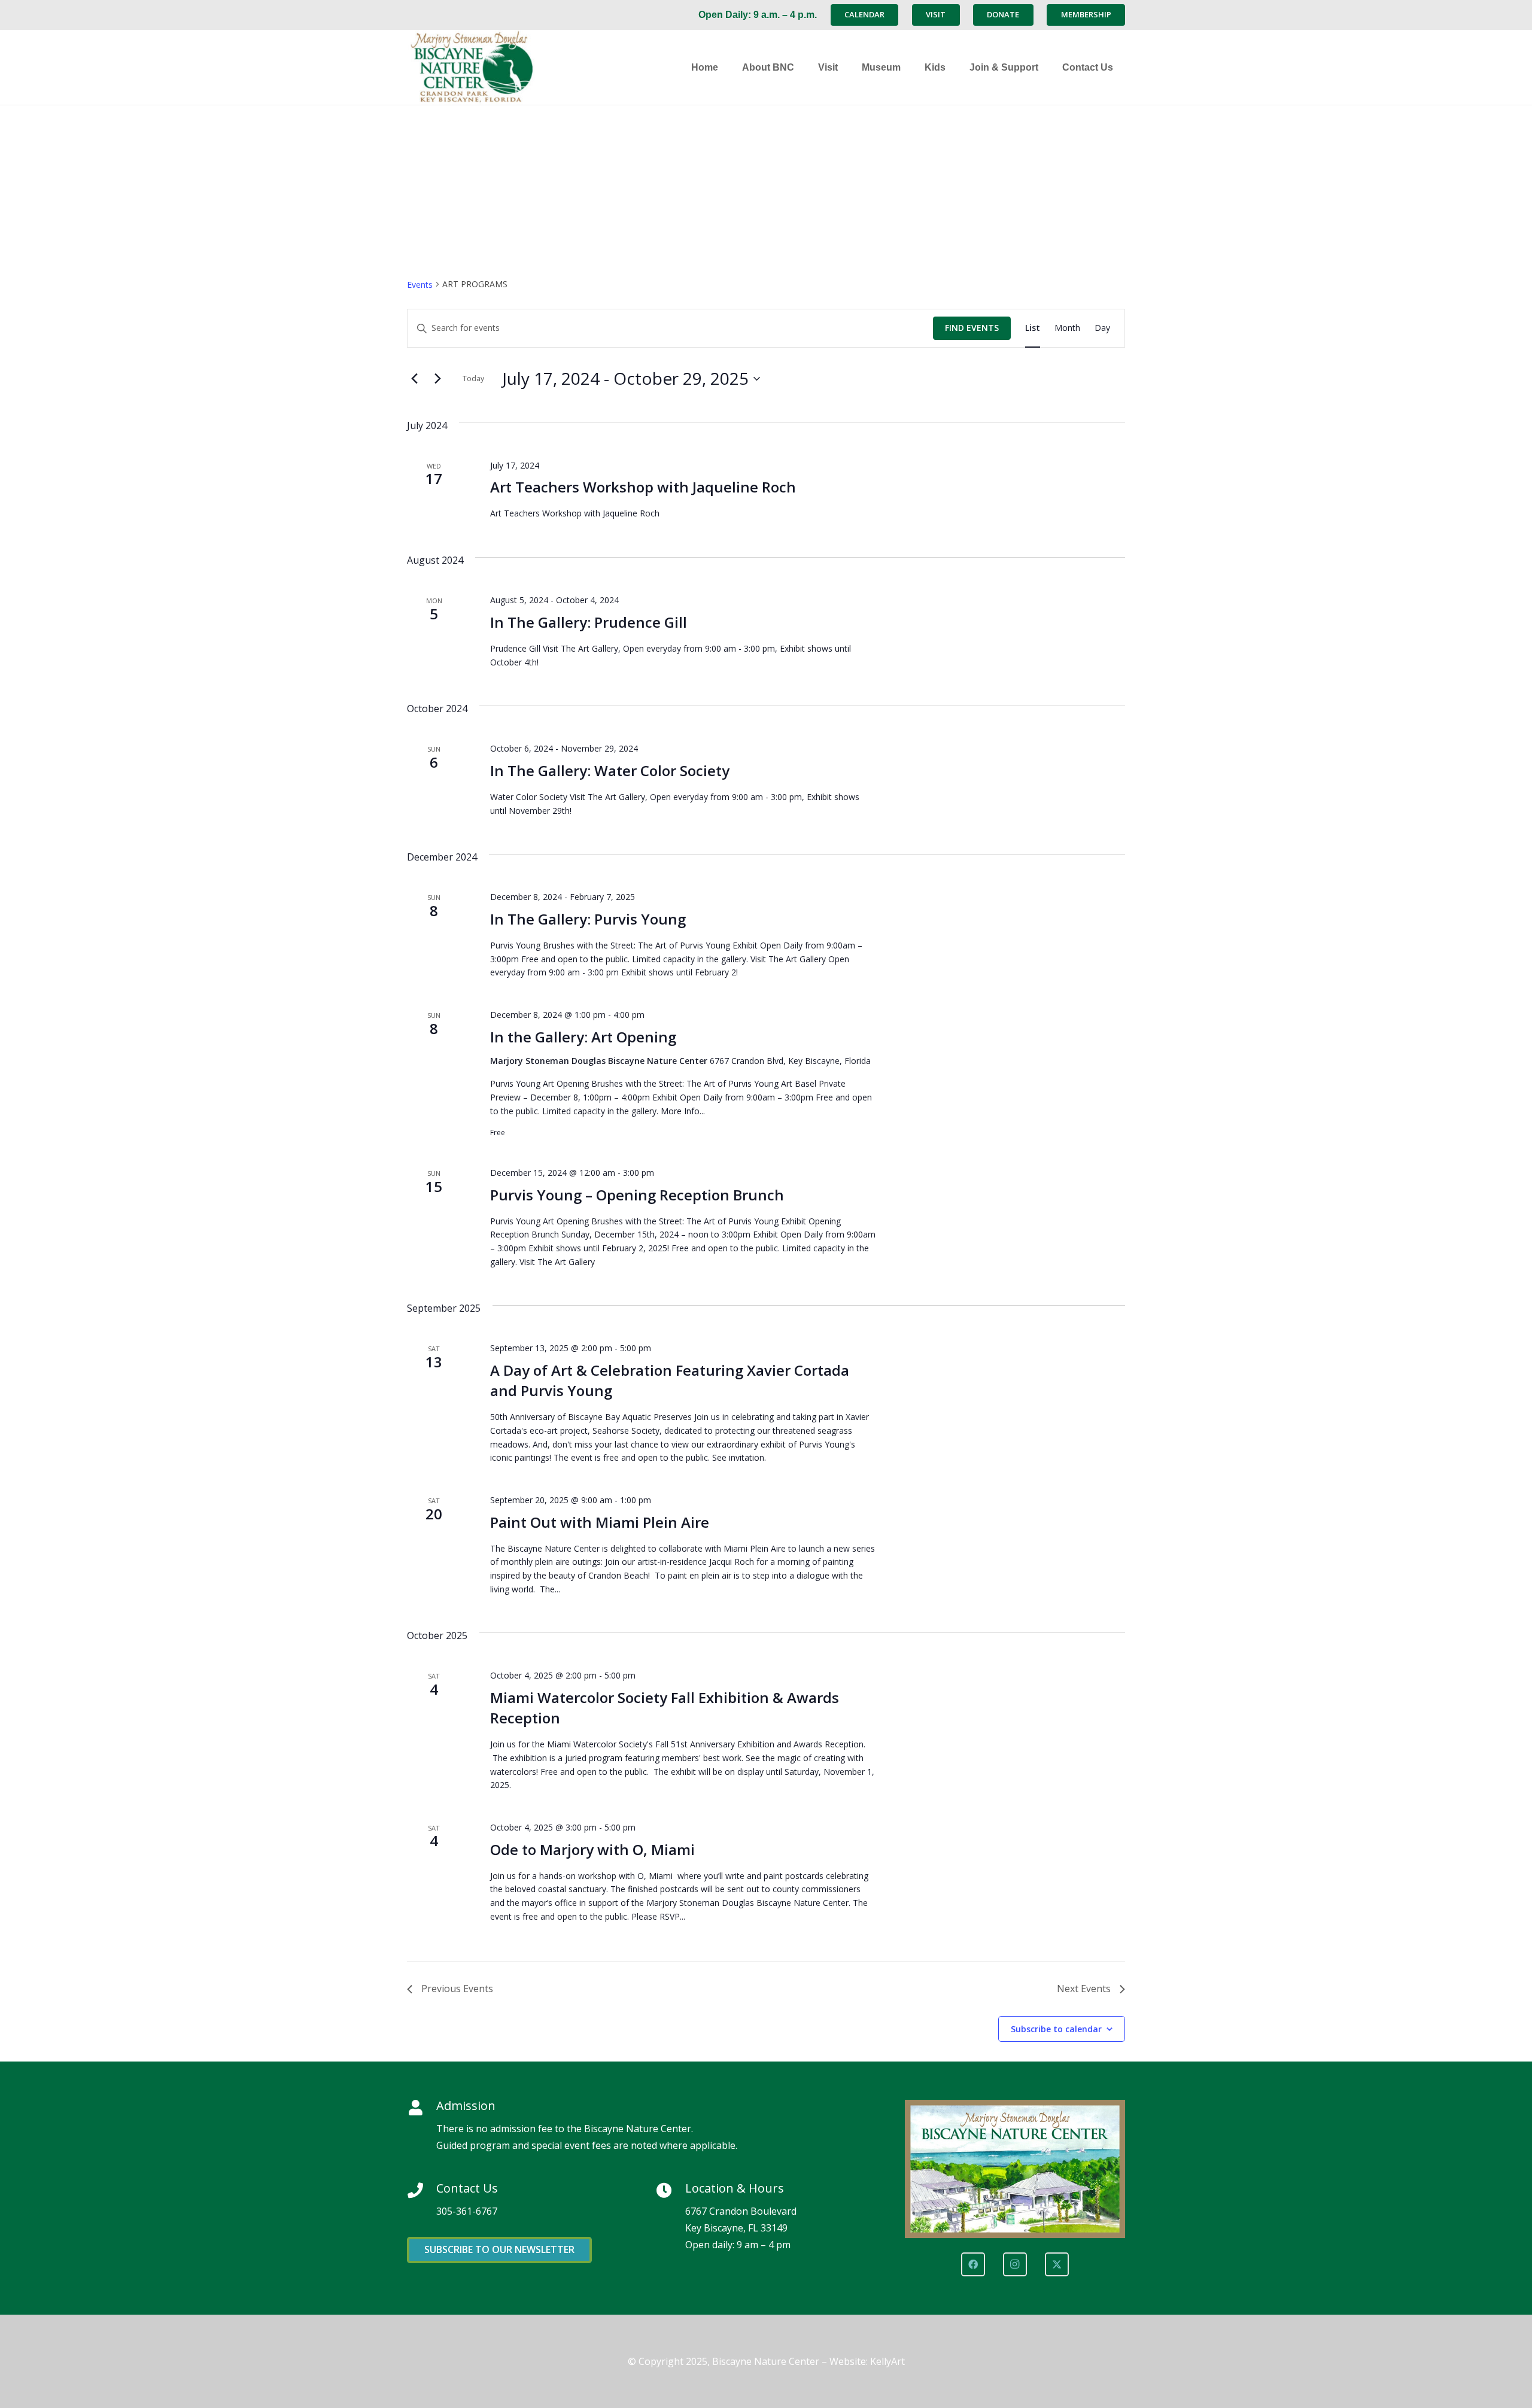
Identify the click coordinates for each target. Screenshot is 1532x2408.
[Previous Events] (414, 379)
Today (473, 378)
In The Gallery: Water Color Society (610, 770)
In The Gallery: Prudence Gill (589, 622)
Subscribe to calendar (1056, 2029)
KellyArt (887, 2361)
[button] (800, 67)
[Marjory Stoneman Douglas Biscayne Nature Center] (482, 67)
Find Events (972, 328)
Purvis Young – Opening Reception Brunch (637, 1195)
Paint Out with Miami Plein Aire (600, 1522)
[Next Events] (437, 379)
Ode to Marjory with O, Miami (592, 1849)
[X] (1057, 2264)
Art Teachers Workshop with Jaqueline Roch (643, 487)
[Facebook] (973, 2264)
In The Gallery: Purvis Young (588, 919)
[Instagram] (1015, 2264)
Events (420, 285)
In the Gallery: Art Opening (583, 1037)
